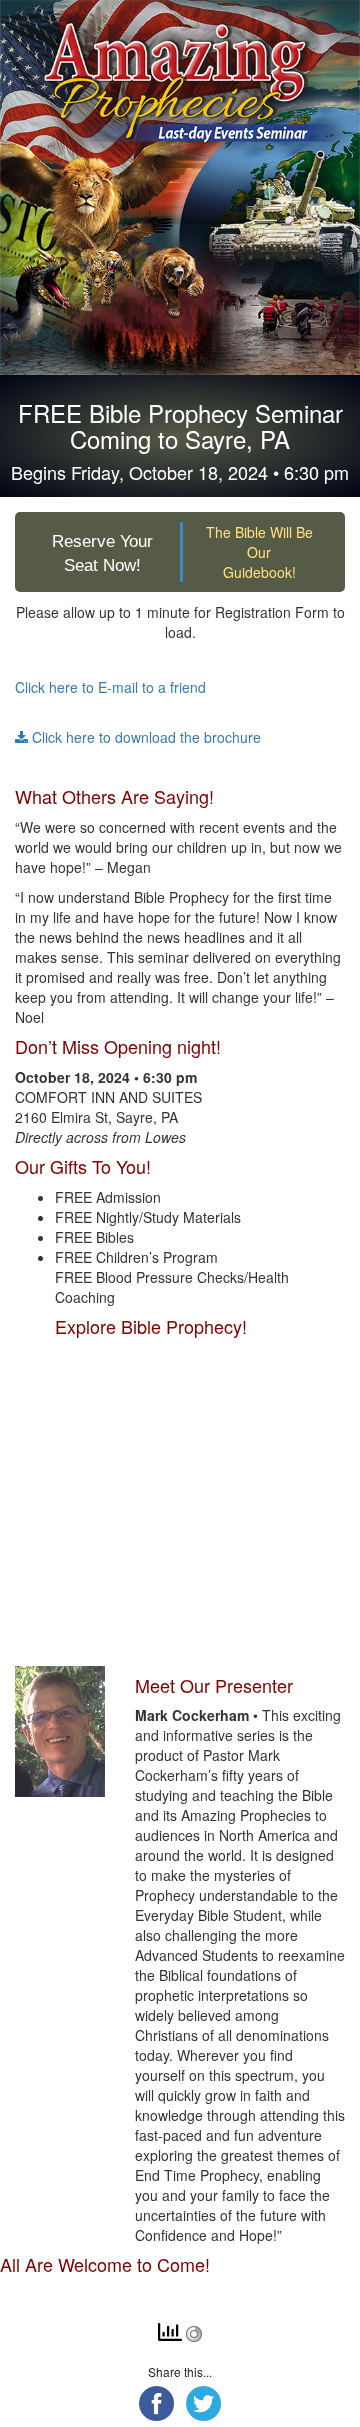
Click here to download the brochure (144, 737)
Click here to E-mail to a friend (110, 687)
